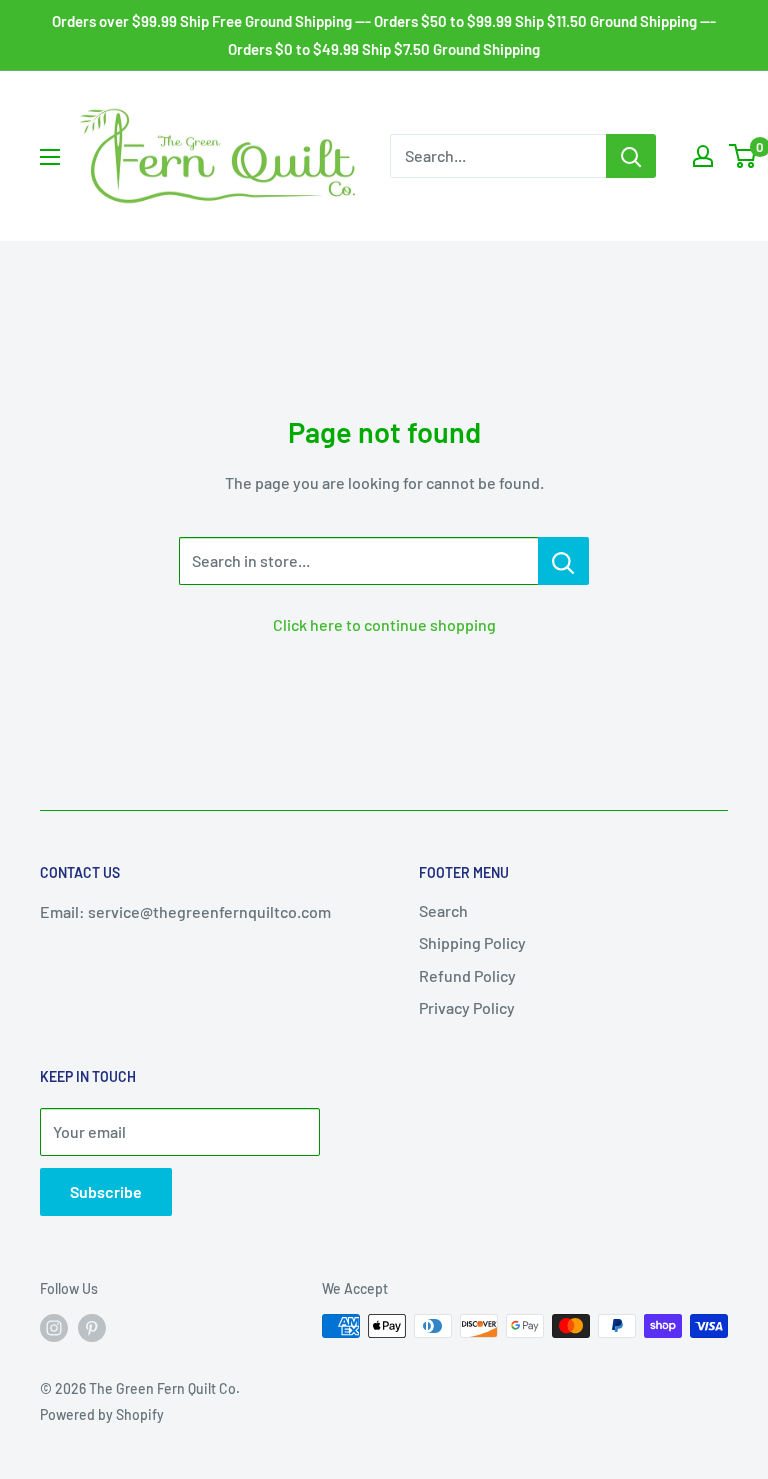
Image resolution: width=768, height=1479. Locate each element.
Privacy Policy (467, 1007)
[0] (743, 156)
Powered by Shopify (102, 1414)
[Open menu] (50, 157)
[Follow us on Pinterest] (92, 1328)
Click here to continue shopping (384, 624)
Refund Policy (467, 975)
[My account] (703, 156)
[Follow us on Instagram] (54, 1328)
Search (443, 910)
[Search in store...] (563, 561)
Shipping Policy (472, 942)
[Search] (631, 156)
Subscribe (106, 1191)
